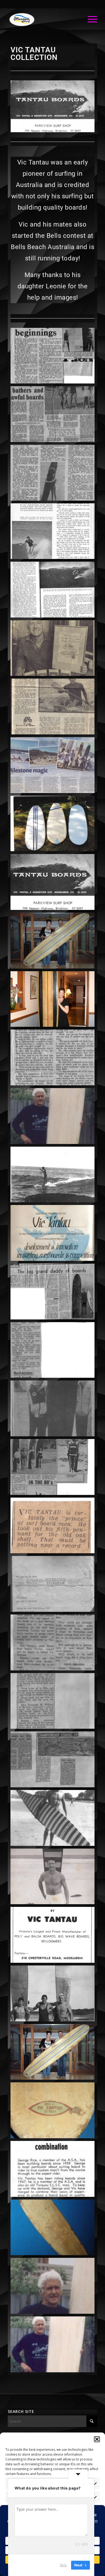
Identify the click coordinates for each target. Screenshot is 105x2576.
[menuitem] (90, 19)
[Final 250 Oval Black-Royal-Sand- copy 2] (43, 19)
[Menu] (90, 19)
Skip (63, 2565)
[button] (97, 2439)
